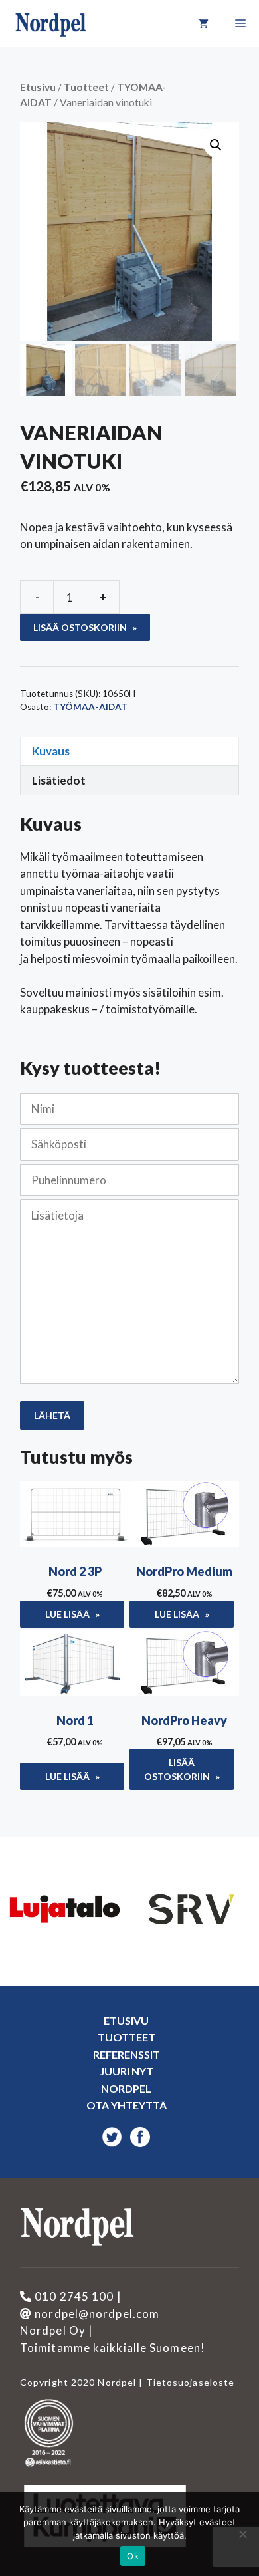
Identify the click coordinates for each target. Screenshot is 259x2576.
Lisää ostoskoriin (80, 627)
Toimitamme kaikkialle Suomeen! (113, 2348)
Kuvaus (51, 751)
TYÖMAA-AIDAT (90, 707)
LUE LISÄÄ (67, 1614)
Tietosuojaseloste (189, 2382)
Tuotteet (86, 87)
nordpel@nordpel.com (96, 2314)
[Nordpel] (51, 23)
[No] (242, 2534)
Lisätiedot (59, 780)
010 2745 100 (73, 2296)
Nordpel (126, 2088)
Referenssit (127, 2054)
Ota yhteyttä (127, 2105)
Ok (133, 2556)
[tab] (129, 751)
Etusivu (38, 87)
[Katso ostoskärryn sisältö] (203, 23)
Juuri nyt (127, 2071)
